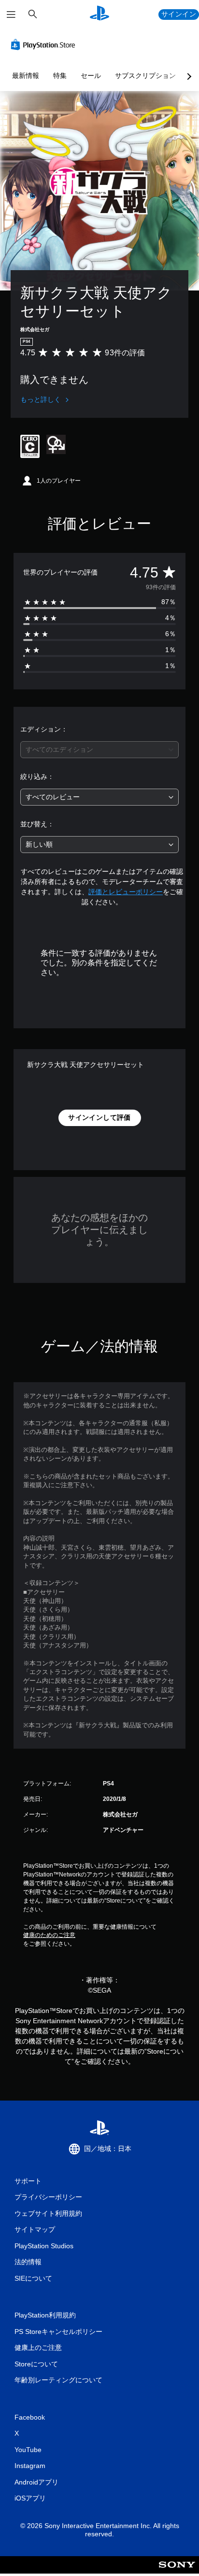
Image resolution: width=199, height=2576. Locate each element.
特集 (60, 76)
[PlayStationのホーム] (99, 14)
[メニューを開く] (11, 15)
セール (91, 76)
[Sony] (177, 2571)
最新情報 (26, 76)
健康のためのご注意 (49, 1935)
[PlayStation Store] (45, 45)
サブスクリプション (145, 76)
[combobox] (99, 750)
